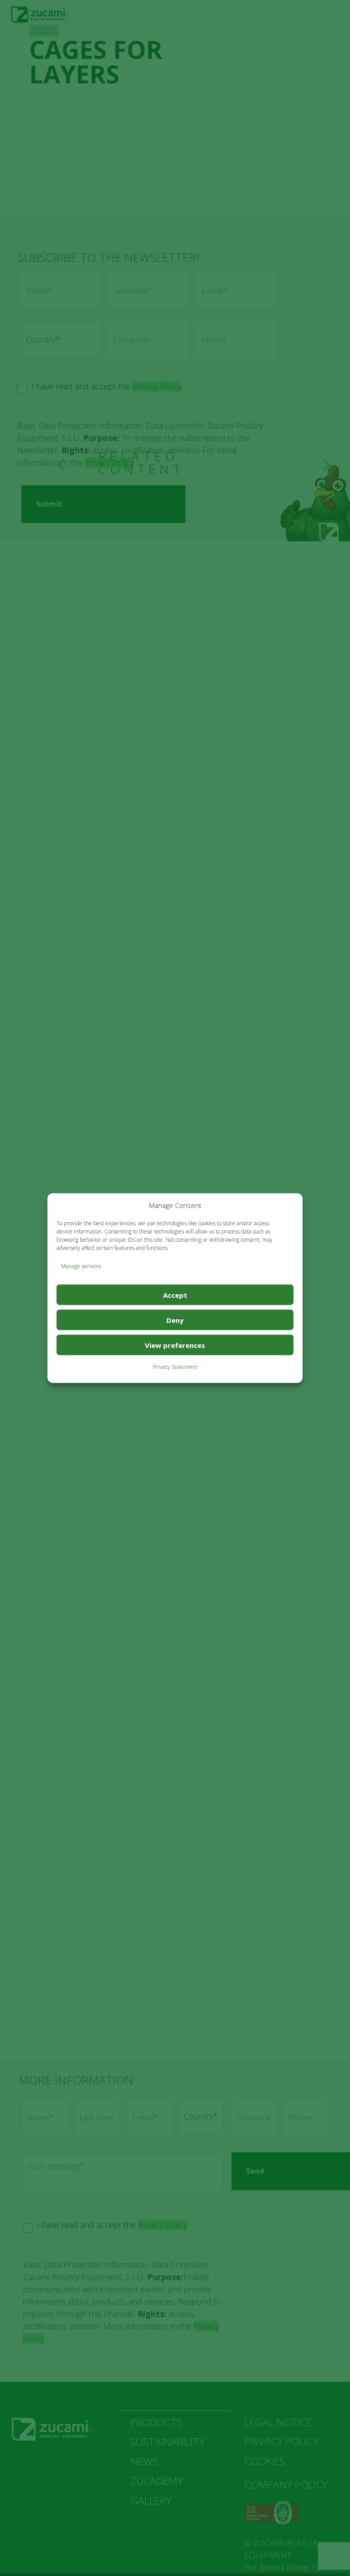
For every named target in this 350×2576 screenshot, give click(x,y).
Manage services (81, 1266)
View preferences (175, 1345)
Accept (175, 1295)
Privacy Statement (175, 1367)
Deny (175, 1320)
